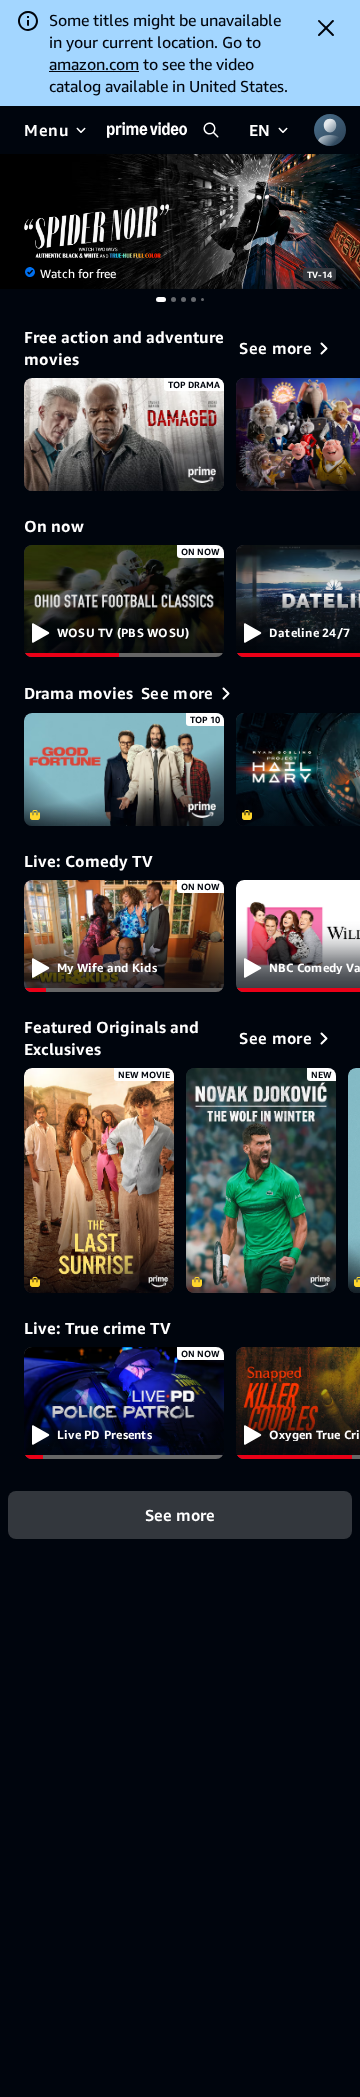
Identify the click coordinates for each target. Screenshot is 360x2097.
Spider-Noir (180, 221)
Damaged (124, 434)
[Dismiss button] (326, 28)
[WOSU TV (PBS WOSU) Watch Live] (124, 601)
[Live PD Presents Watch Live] (124, 1403)
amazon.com (94, 64)
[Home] (147, 130)
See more (180, 1515)
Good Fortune (124, 769)
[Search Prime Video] (211, 130)
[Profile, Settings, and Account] (330, 130)
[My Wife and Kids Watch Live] (124, 936)
